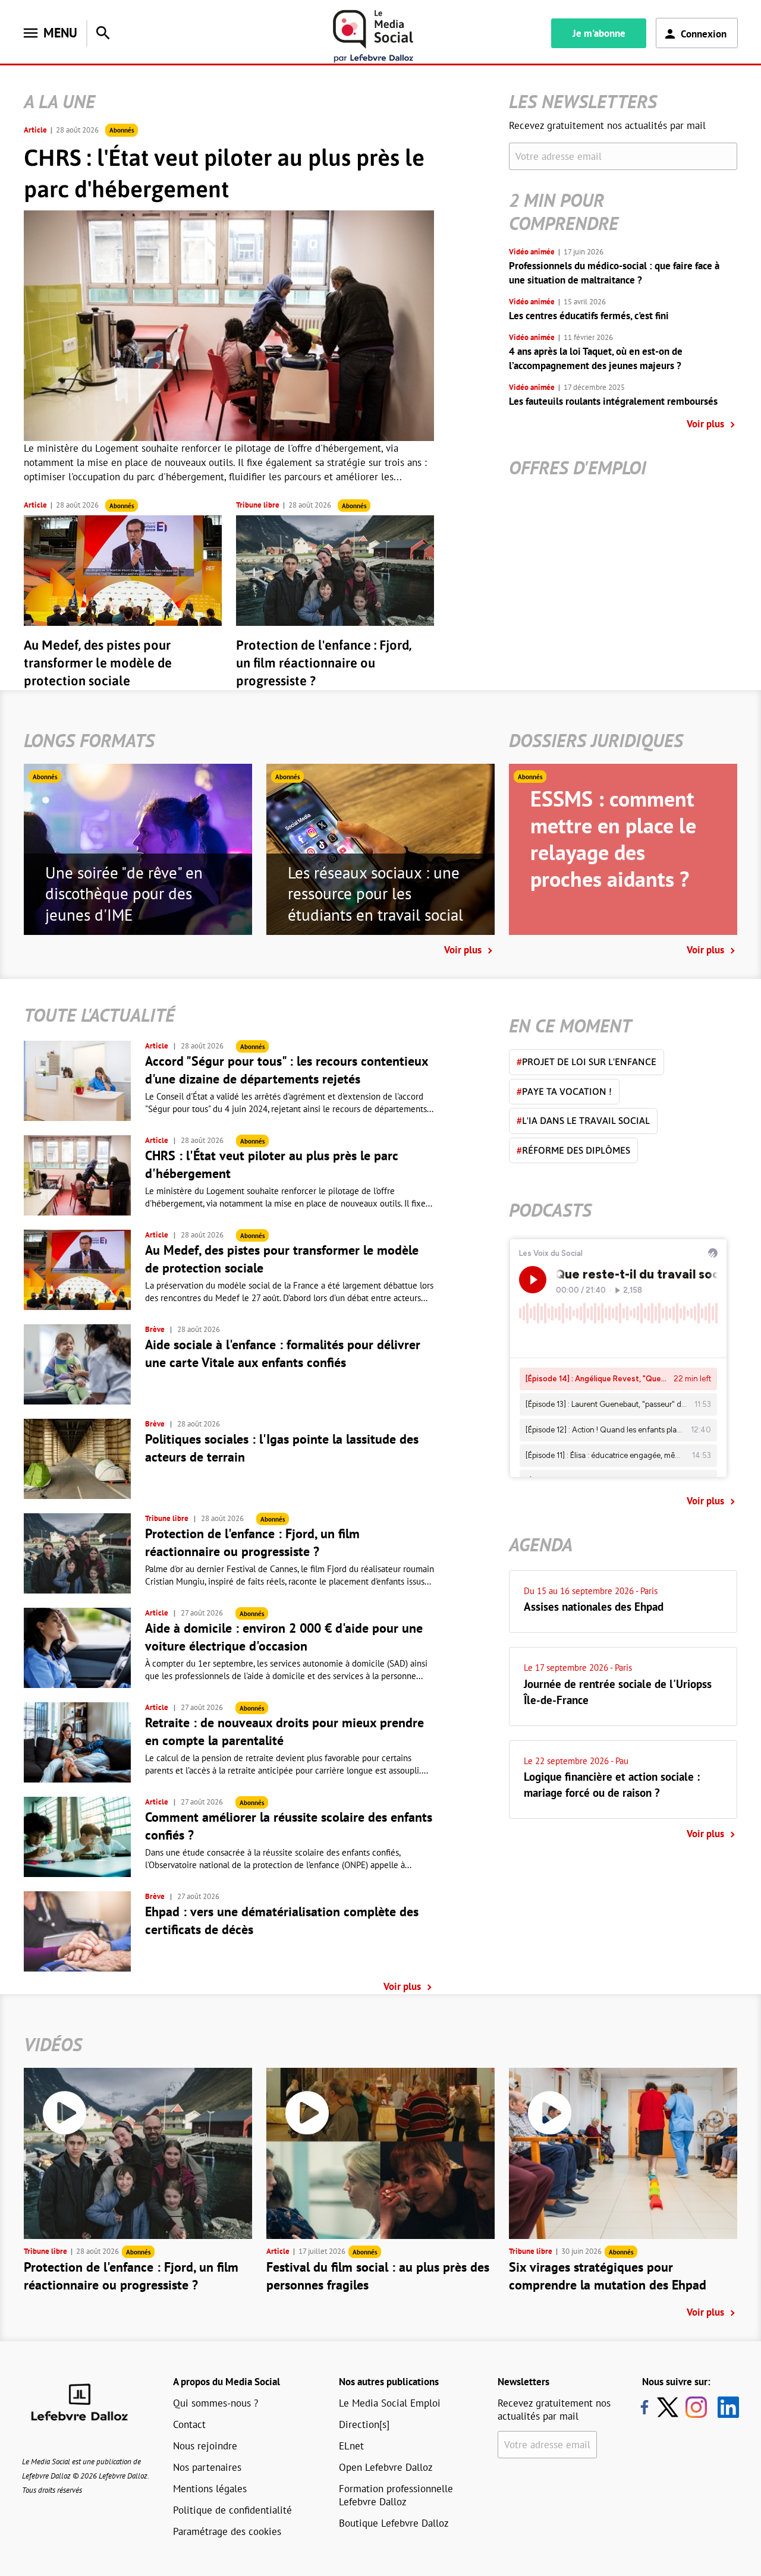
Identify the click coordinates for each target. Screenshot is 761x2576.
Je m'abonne (599, 33)
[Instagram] (696, 2407)
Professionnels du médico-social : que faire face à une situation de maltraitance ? (614, 273)
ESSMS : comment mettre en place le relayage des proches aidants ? (613, 839)
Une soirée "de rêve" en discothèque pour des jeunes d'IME (124, 894)
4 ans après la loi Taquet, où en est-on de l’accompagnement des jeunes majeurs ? (596, 358)
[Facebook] (644, 2407)
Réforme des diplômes (573, 1150)
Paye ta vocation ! (564, 1091)
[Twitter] (671, 2407)
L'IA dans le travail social (583, 1120)
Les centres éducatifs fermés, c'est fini (589, 316)
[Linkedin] (724, 2407)
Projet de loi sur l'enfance (587, 1062)
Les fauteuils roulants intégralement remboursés (613, 401)
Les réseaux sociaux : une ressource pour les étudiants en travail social (375, 894)
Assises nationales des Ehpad (594, 1607)
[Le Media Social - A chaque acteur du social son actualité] (373, 37)
